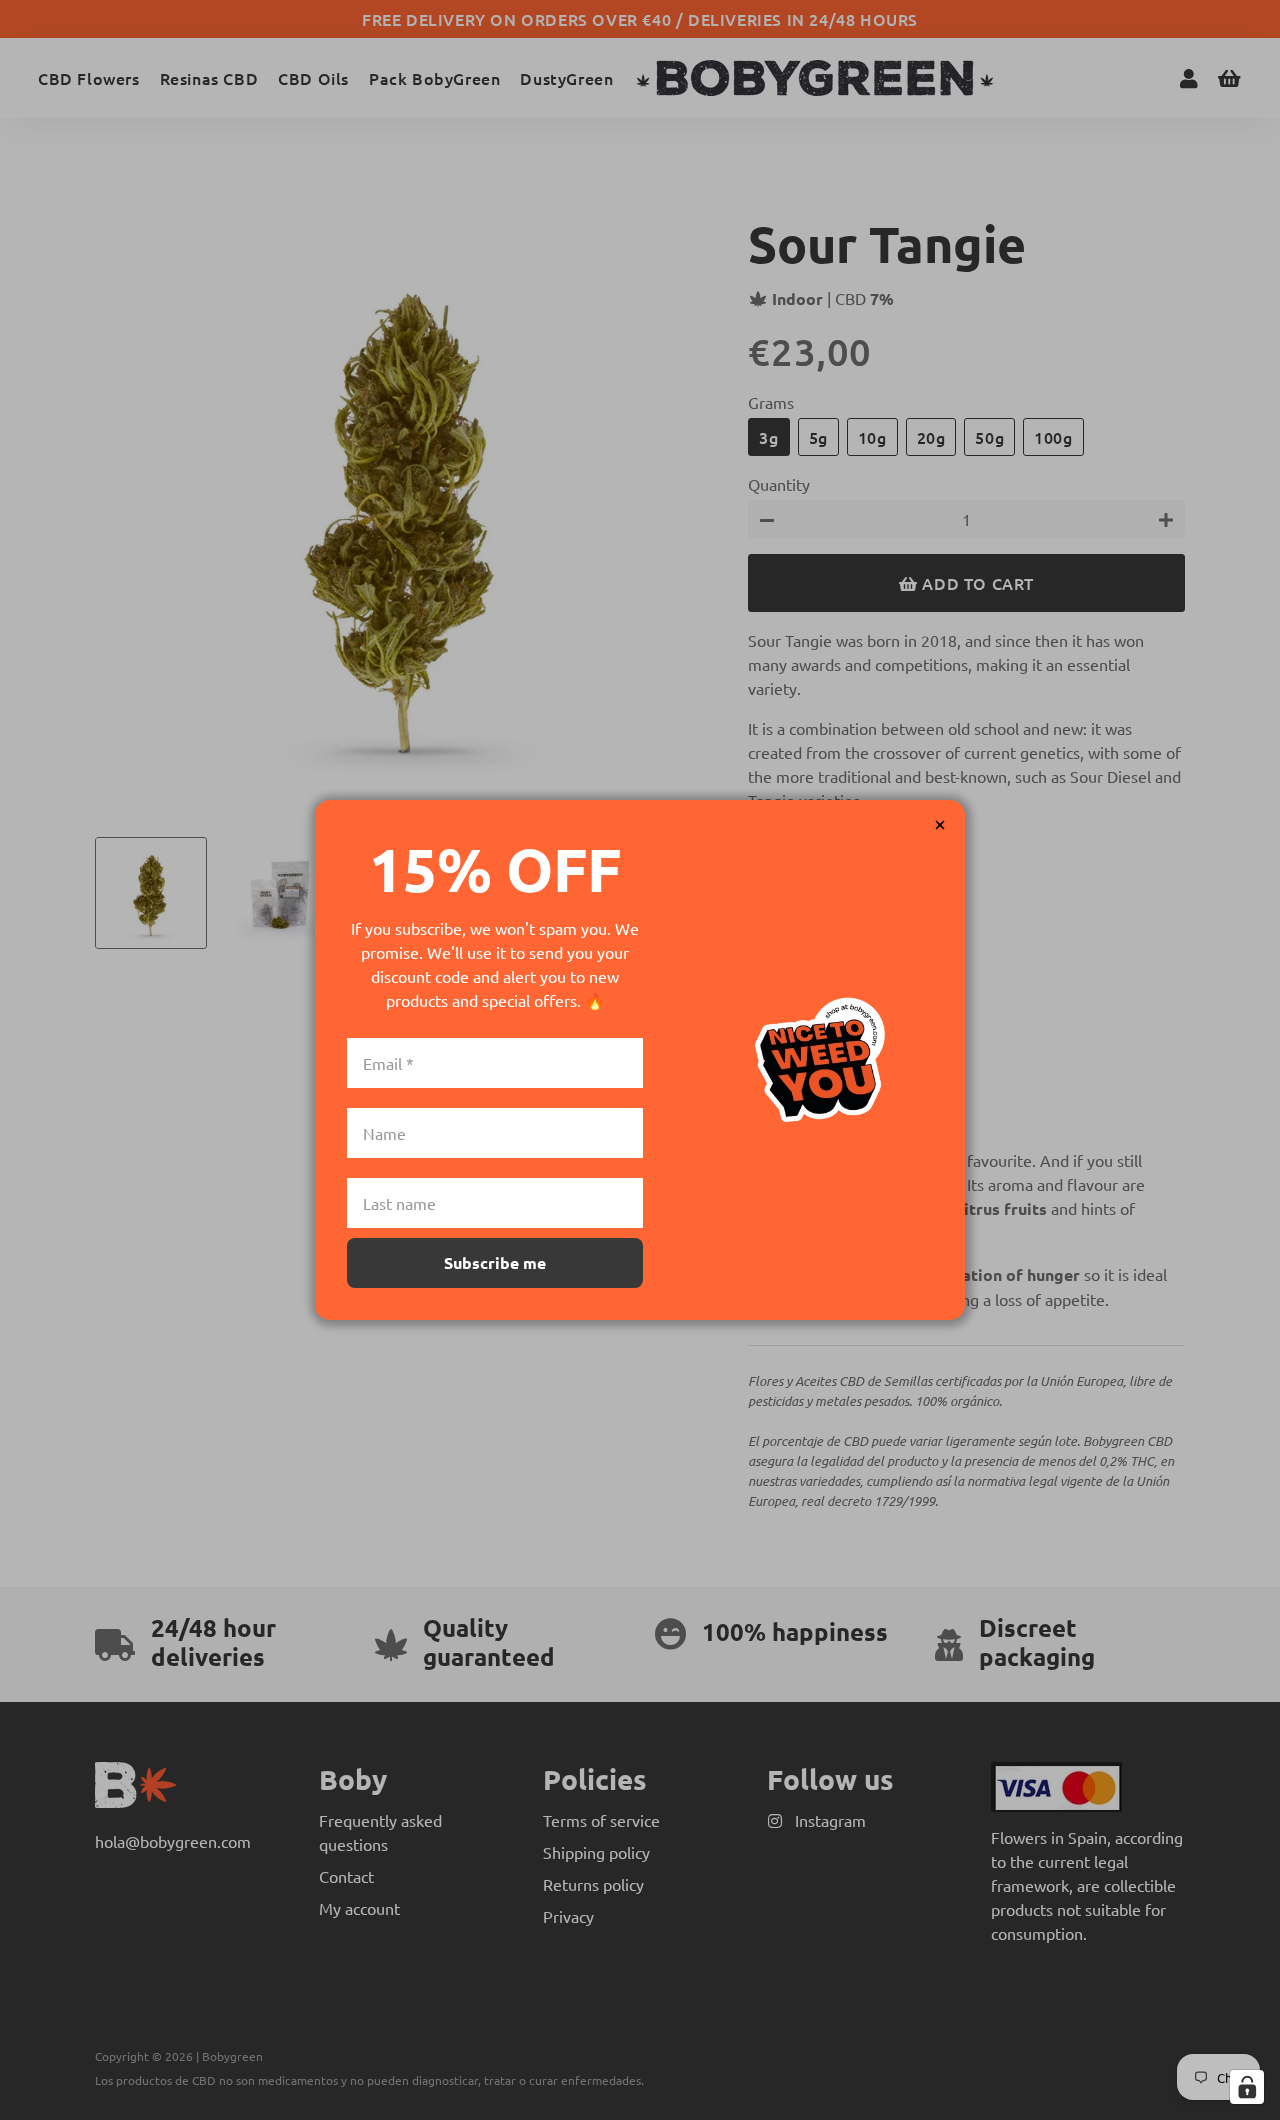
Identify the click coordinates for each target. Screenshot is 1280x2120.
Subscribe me (495, 1262)
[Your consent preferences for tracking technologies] (1247, 2087)
